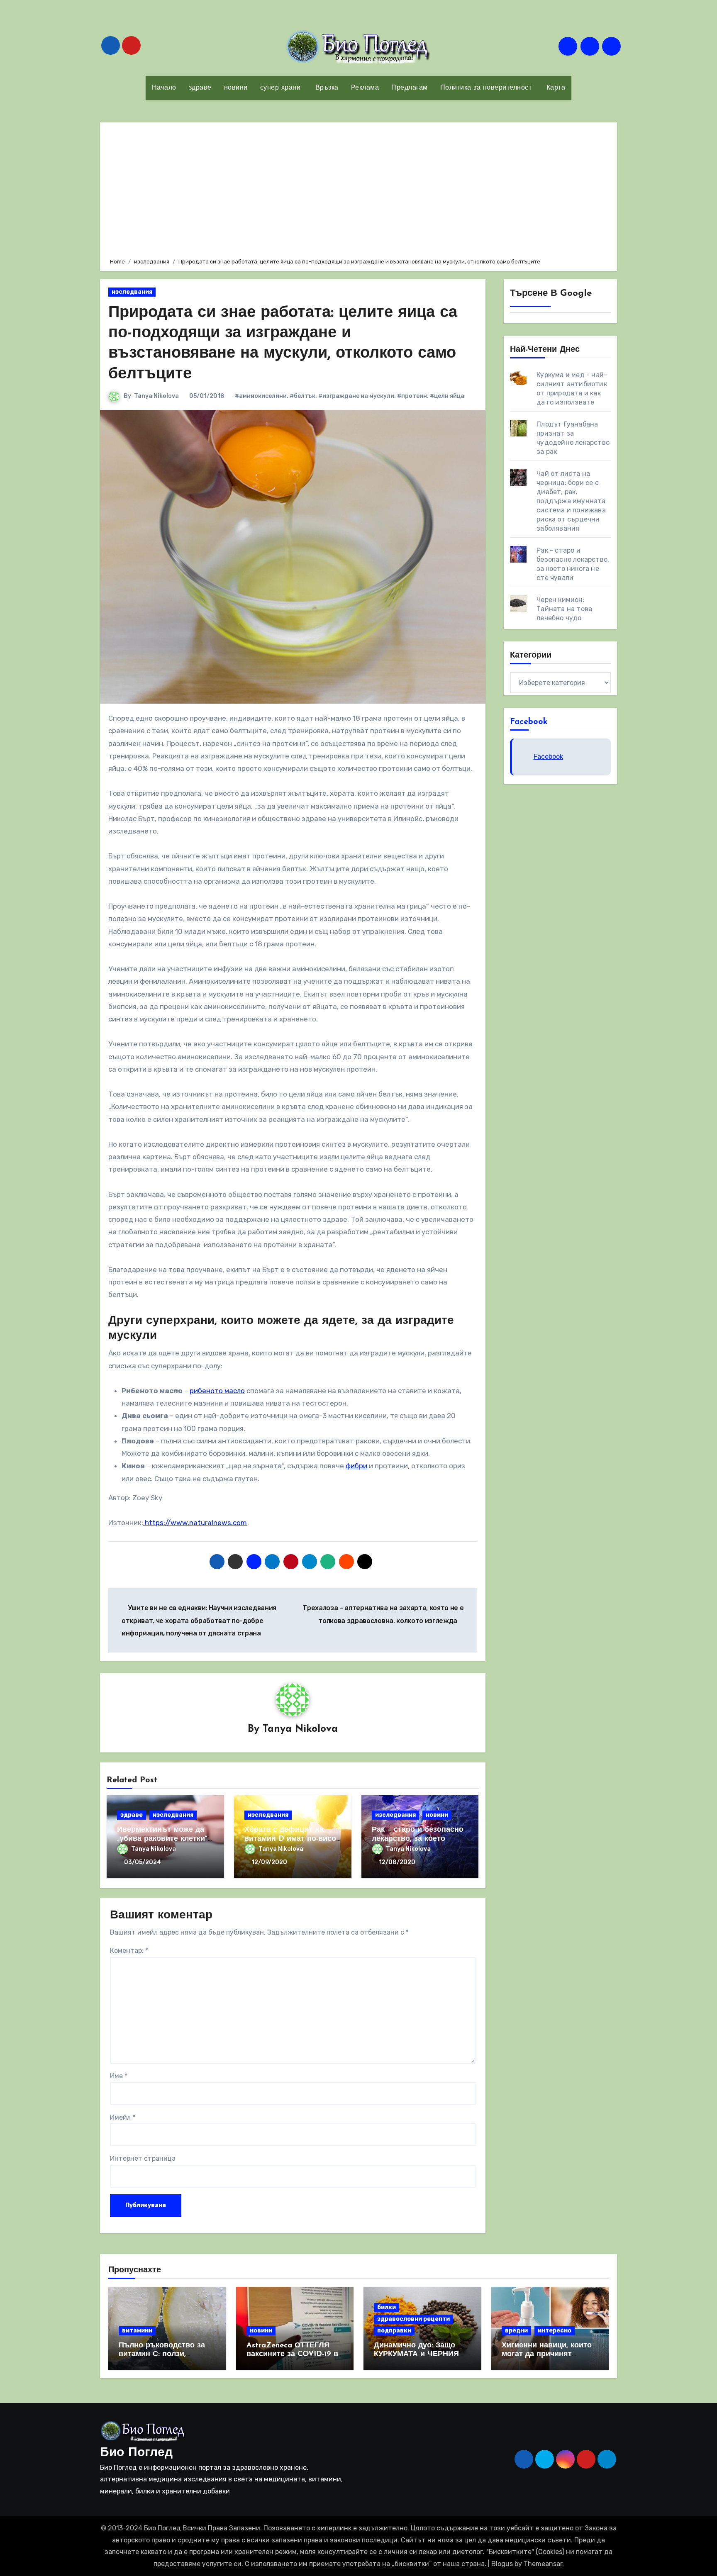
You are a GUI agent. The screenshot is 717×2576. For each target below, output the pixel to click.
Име (119, 2076)
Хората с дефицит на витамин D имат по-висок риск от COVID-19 (292, 1839)
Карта (555, 88)
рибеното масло (217, 1391)
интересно (555, 2331)
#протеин (412, 396)
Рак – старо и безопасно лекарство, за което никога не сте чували (418, 1839)
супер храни (280, 88)
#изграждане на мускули (356, 396)
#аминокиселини (261, 396)
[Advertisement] (360, 189)
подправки (394, 2331)
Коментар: (129, 1951)
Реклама (365, 88)
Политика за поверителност (486, 88)
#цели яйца (447, 396)
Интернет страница (143, 2158)
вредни (516, 2331)
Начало (164, 88)
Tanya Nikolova (156, 396)
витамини (137, 2331)
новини (236, 88)
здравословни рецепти (413, 2319)
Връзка (326, 88)
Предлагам (410, 88)
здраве (200, 88)
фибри (356, 1466)
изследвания (132, 292)
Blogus (502, 2564)
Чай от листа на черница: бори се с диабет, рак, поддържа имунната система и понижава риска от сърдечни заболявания (571, 501)
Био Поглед (136, 2453)
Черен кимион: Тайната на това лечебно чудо (564, 609)
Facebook (529, 722)
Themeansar (543, 2564)
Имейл (123, 2117)
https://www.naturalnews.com (195, 1523)
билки (387, 2307)
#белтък (302, 396)
